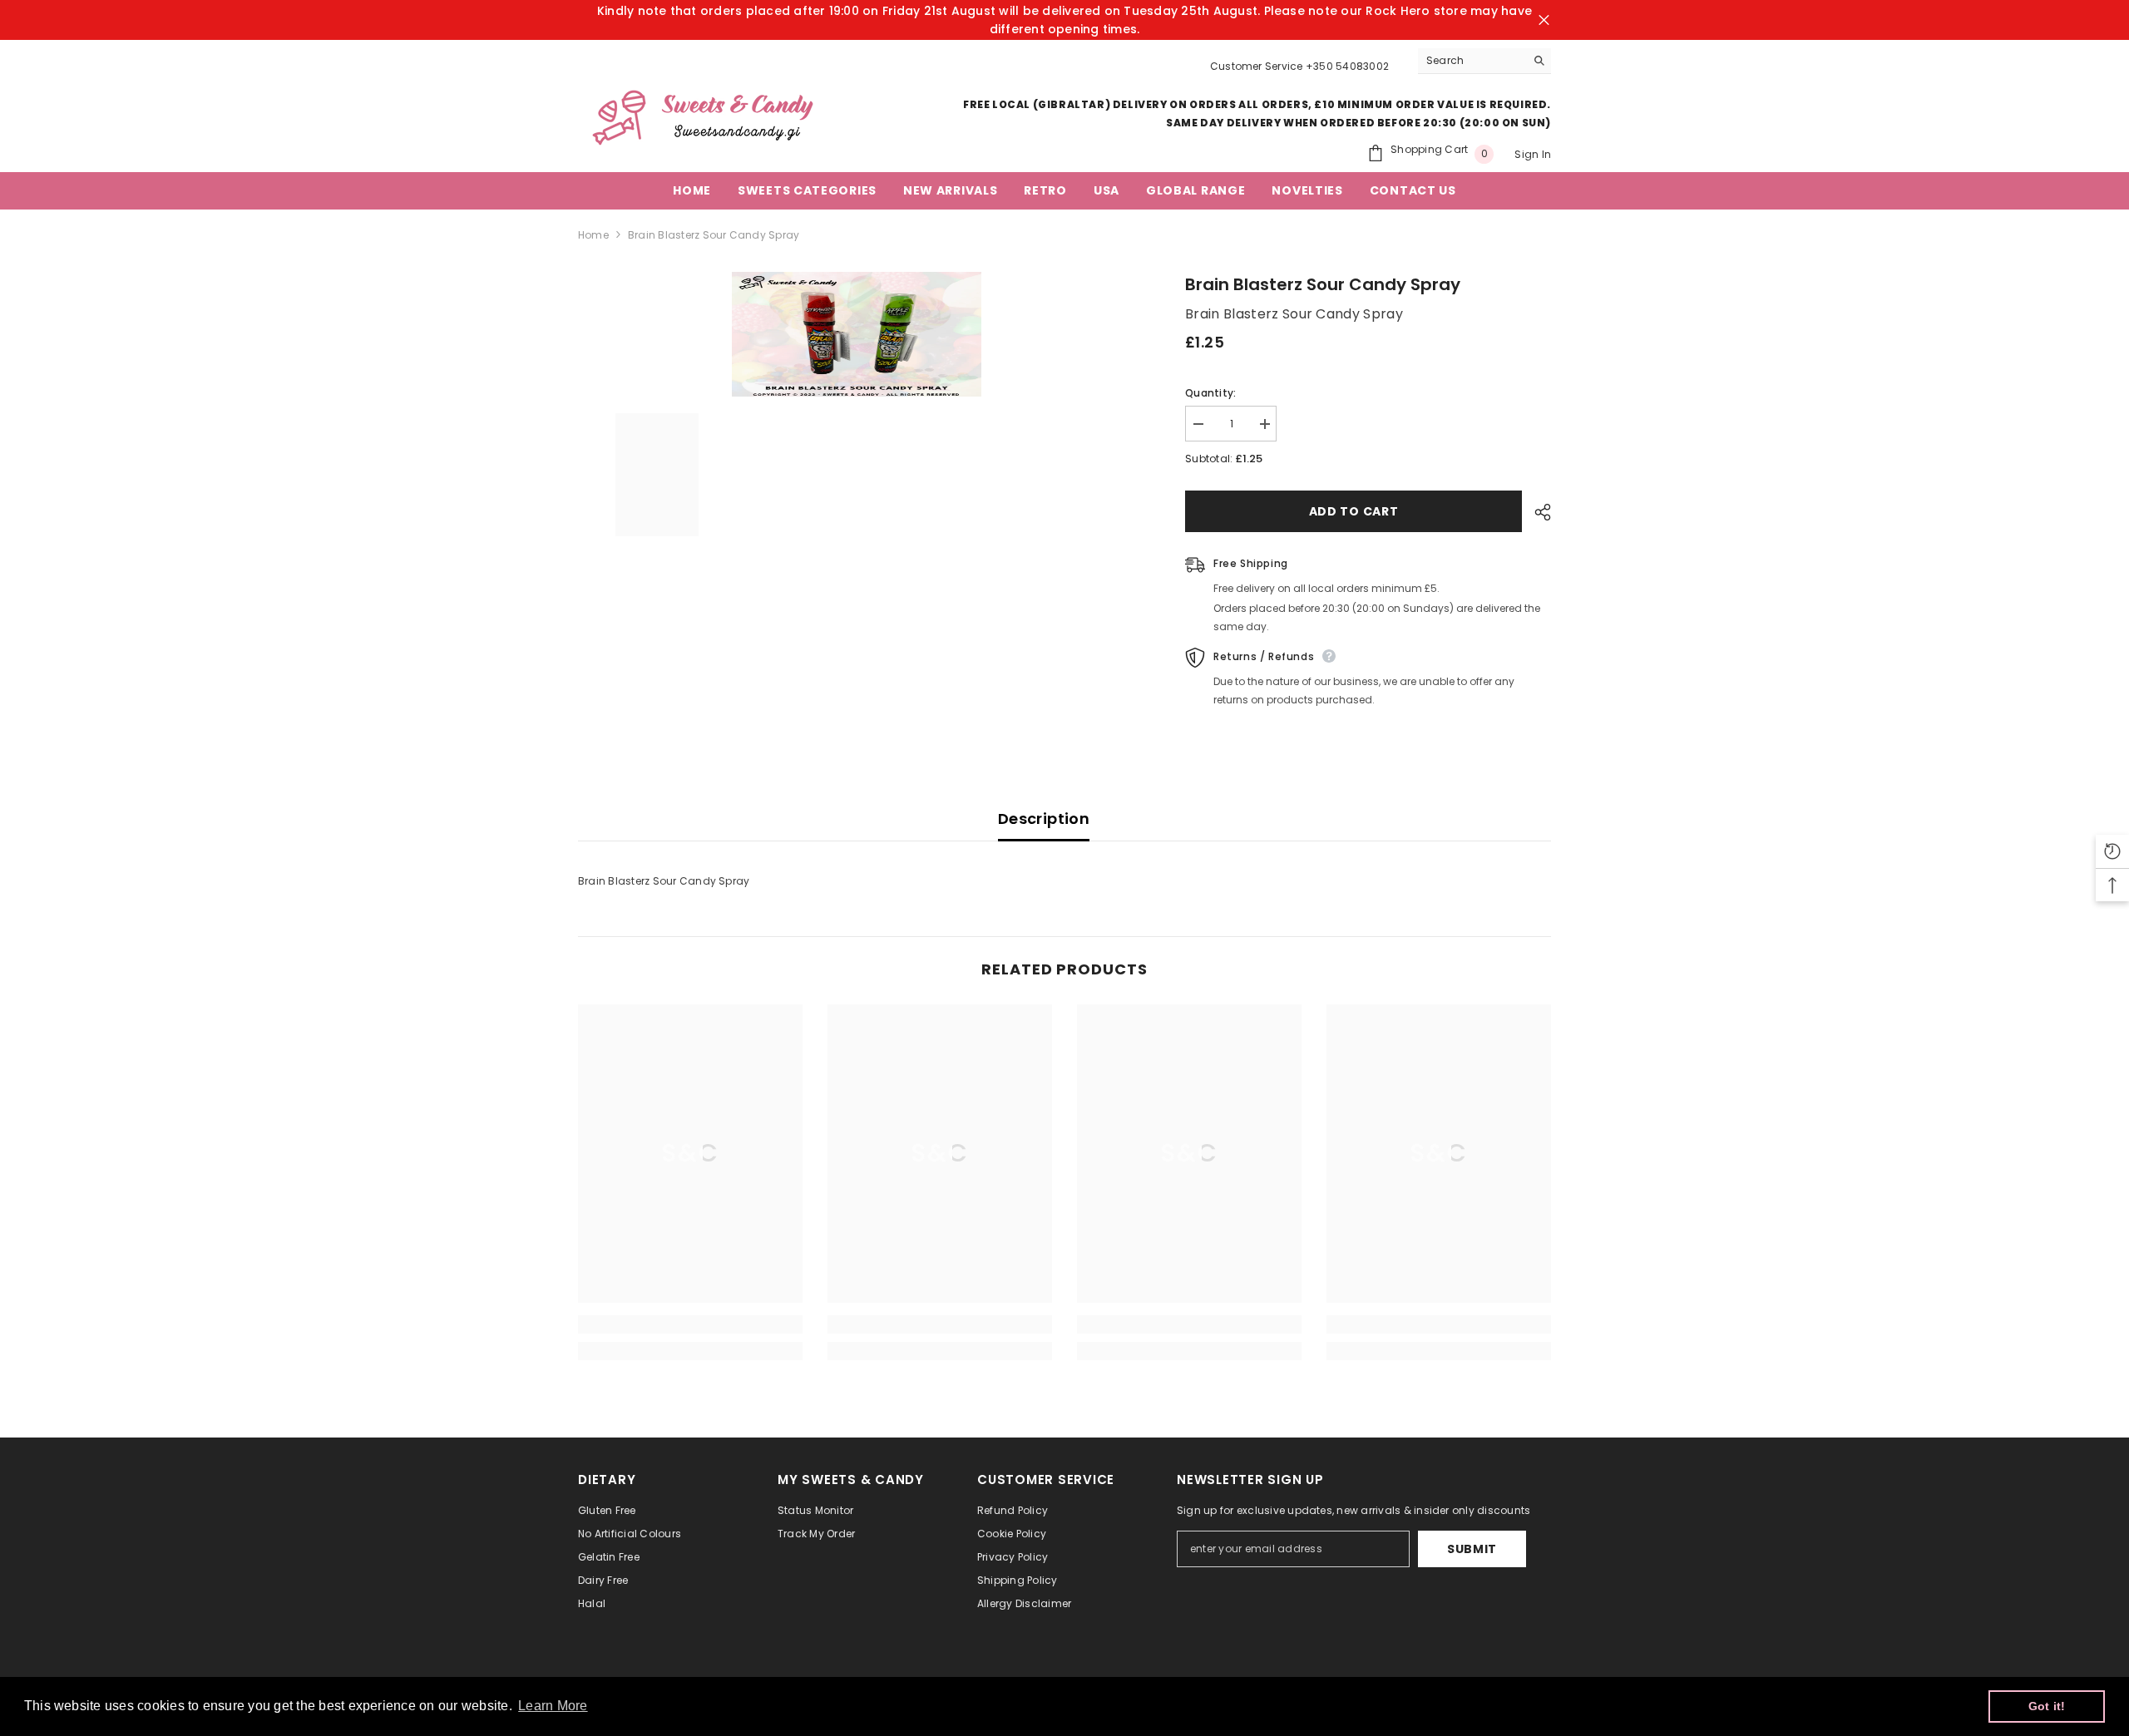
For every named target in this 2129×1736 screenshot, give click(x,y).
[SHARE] (1536, 512)
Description (1044, 819)
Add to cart (1354, 511)
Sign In (1533, 154)
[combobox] (1472, 61)
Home (593, 235)
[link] (690, 1324)
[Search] (1484, 61)
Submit (1472, 1549)
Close (1544, 20)
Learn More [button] (553, 1706)
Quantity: (1210, 393)
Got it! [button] (2047, 1706)
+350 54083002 (1347, 66)
